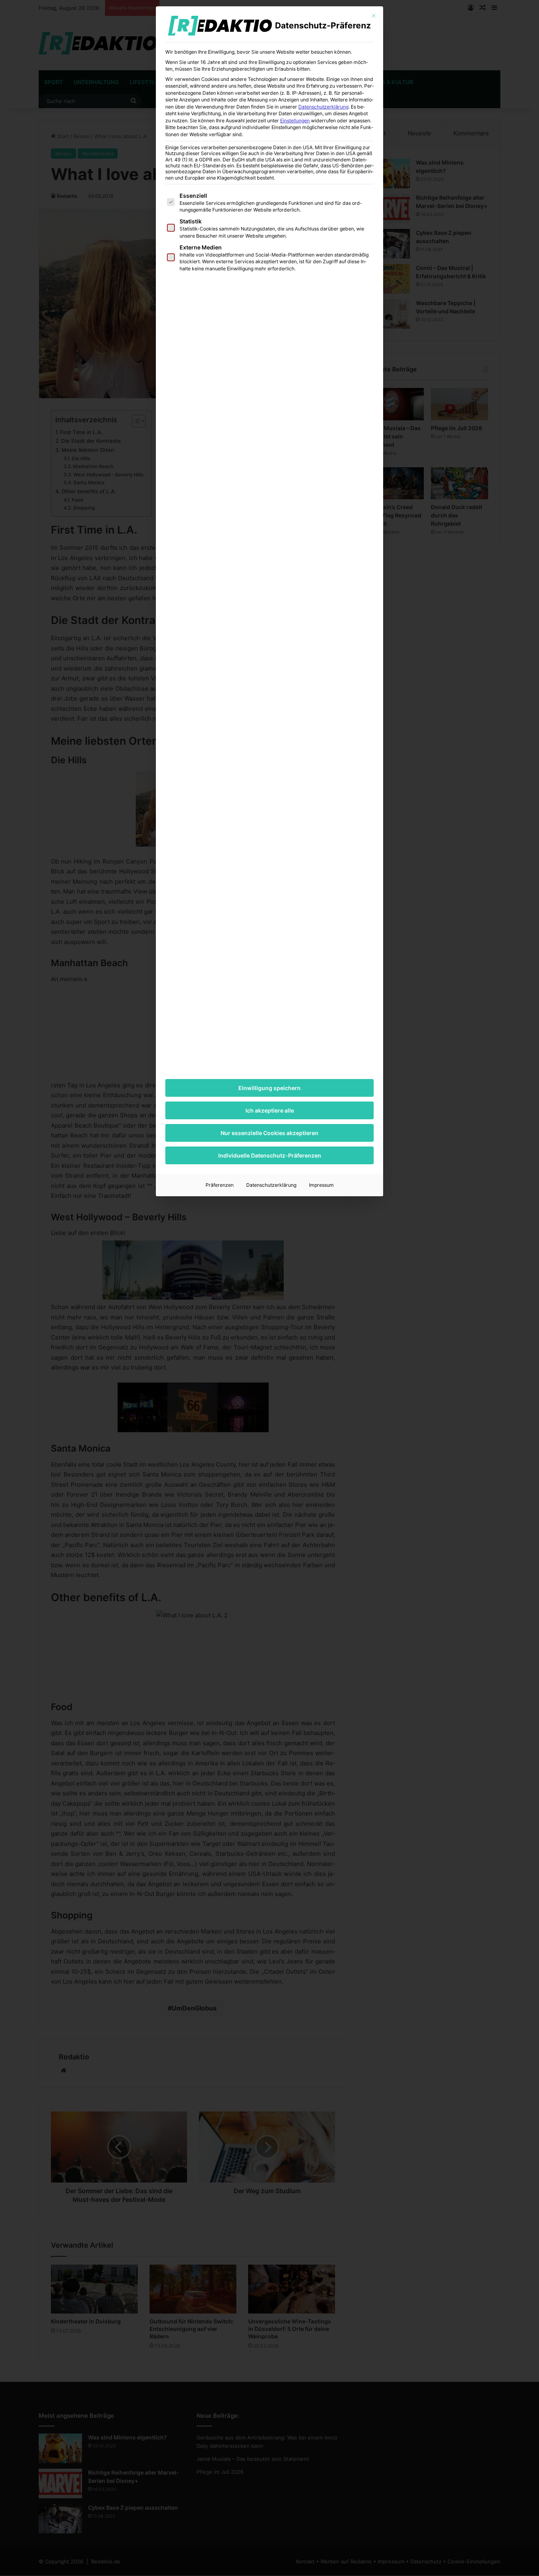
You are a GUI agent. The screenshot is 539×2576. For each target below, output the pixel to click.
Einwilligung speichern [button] (269, 1088)
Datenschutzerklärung (323, 107)
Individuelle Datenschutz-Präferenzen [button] (270, 1155)
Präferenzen (220, 1185)
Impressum (321, 1185)
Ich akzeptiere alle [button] (270, 1110)
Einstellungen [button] (295, 121)
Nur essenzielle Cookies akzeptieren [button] (269, 1133)
